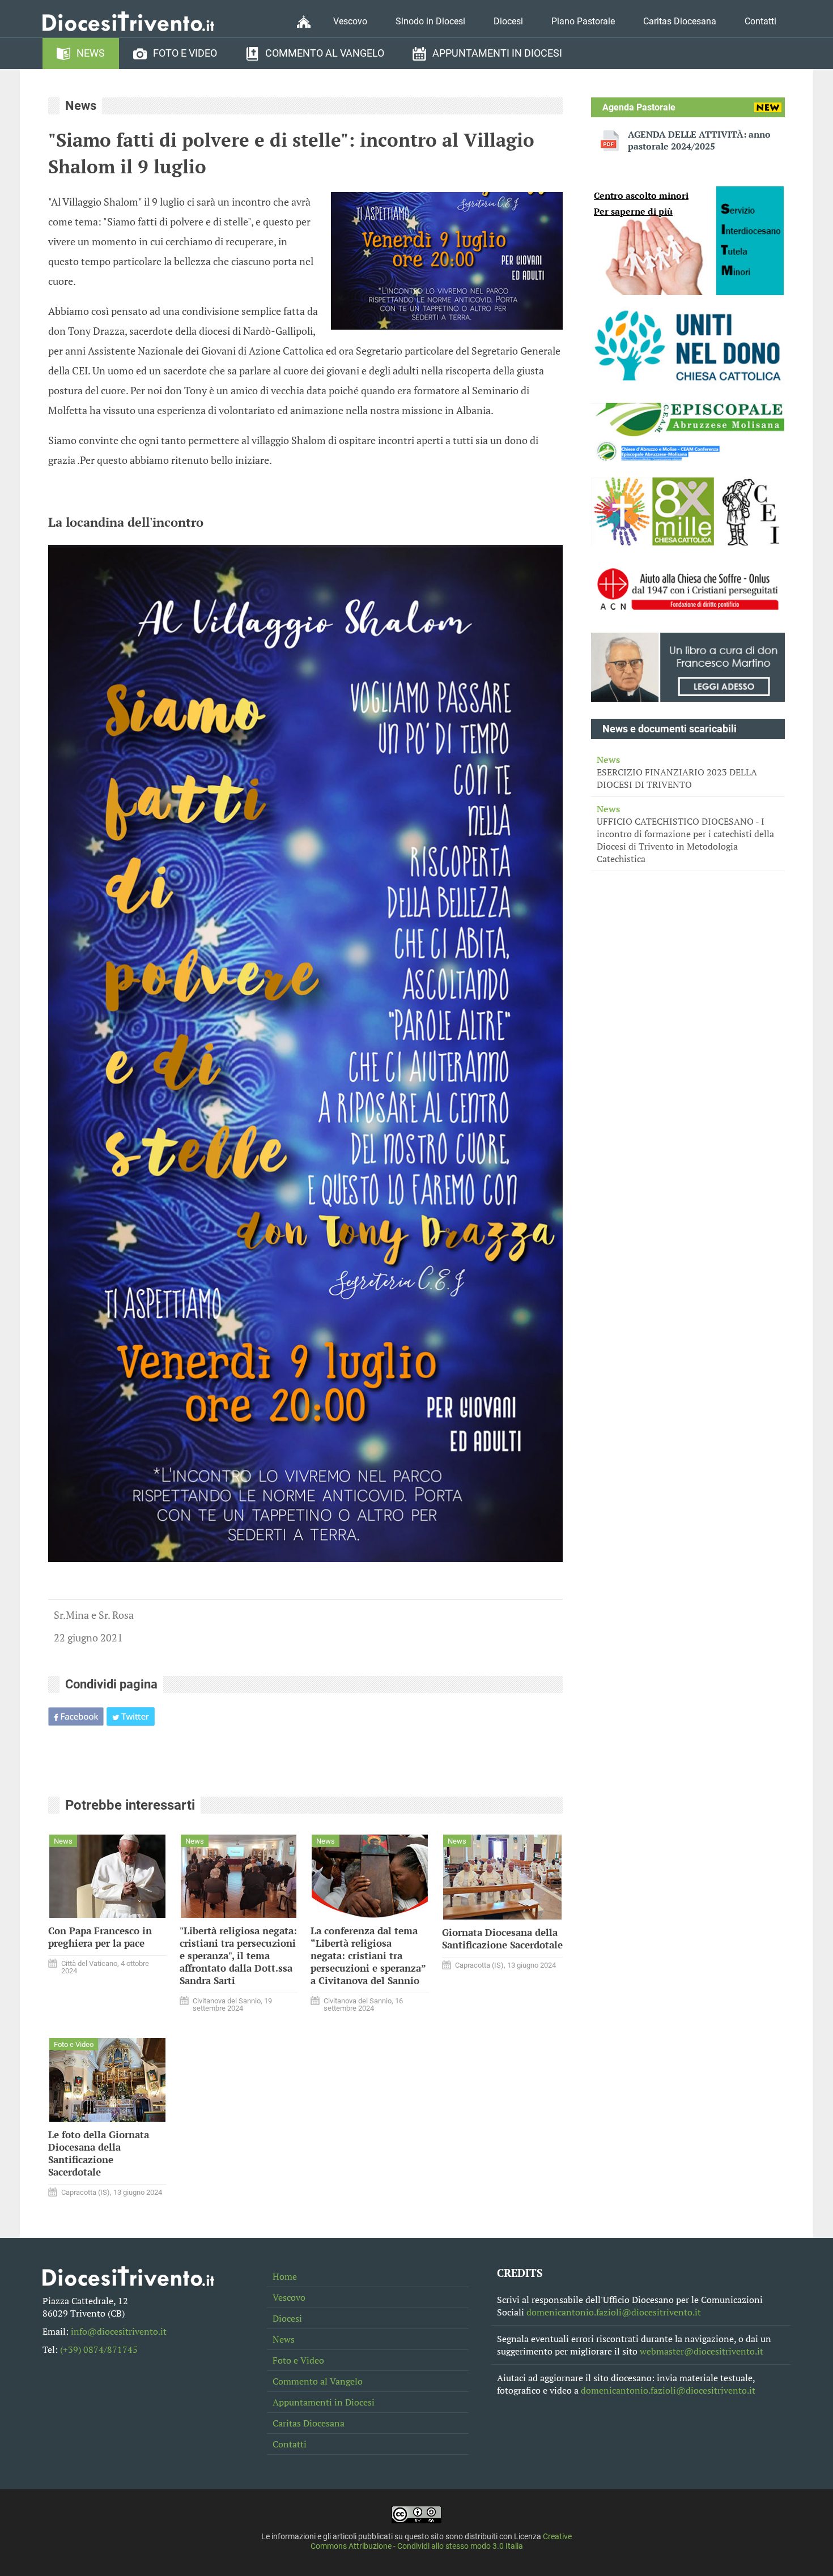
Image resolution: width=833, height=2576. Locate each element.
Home (285, 2276)
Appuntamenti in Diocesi (497, 53)
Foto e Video (185, 53)
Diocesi (508, 21)
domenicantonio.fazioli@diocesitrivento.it (614, 2312)
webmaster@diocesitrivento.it (702, 2351)
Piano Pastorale (583, 21)
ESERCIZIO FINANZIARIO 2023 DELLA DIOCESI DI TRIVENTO (677, 772)
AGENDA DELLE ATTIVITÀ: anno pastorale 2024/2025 (699, 140)
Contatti (760, 21)
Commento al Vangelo (325, 53)
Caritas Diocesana (680, 21)
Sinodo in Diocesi (430, 21)
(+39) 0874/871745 (99, 2349)
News (91, 53)
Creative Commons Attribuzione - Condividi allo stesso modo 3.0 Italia (441, 2541)
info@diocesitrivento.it (119, 2331)
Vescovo (350, 21)
